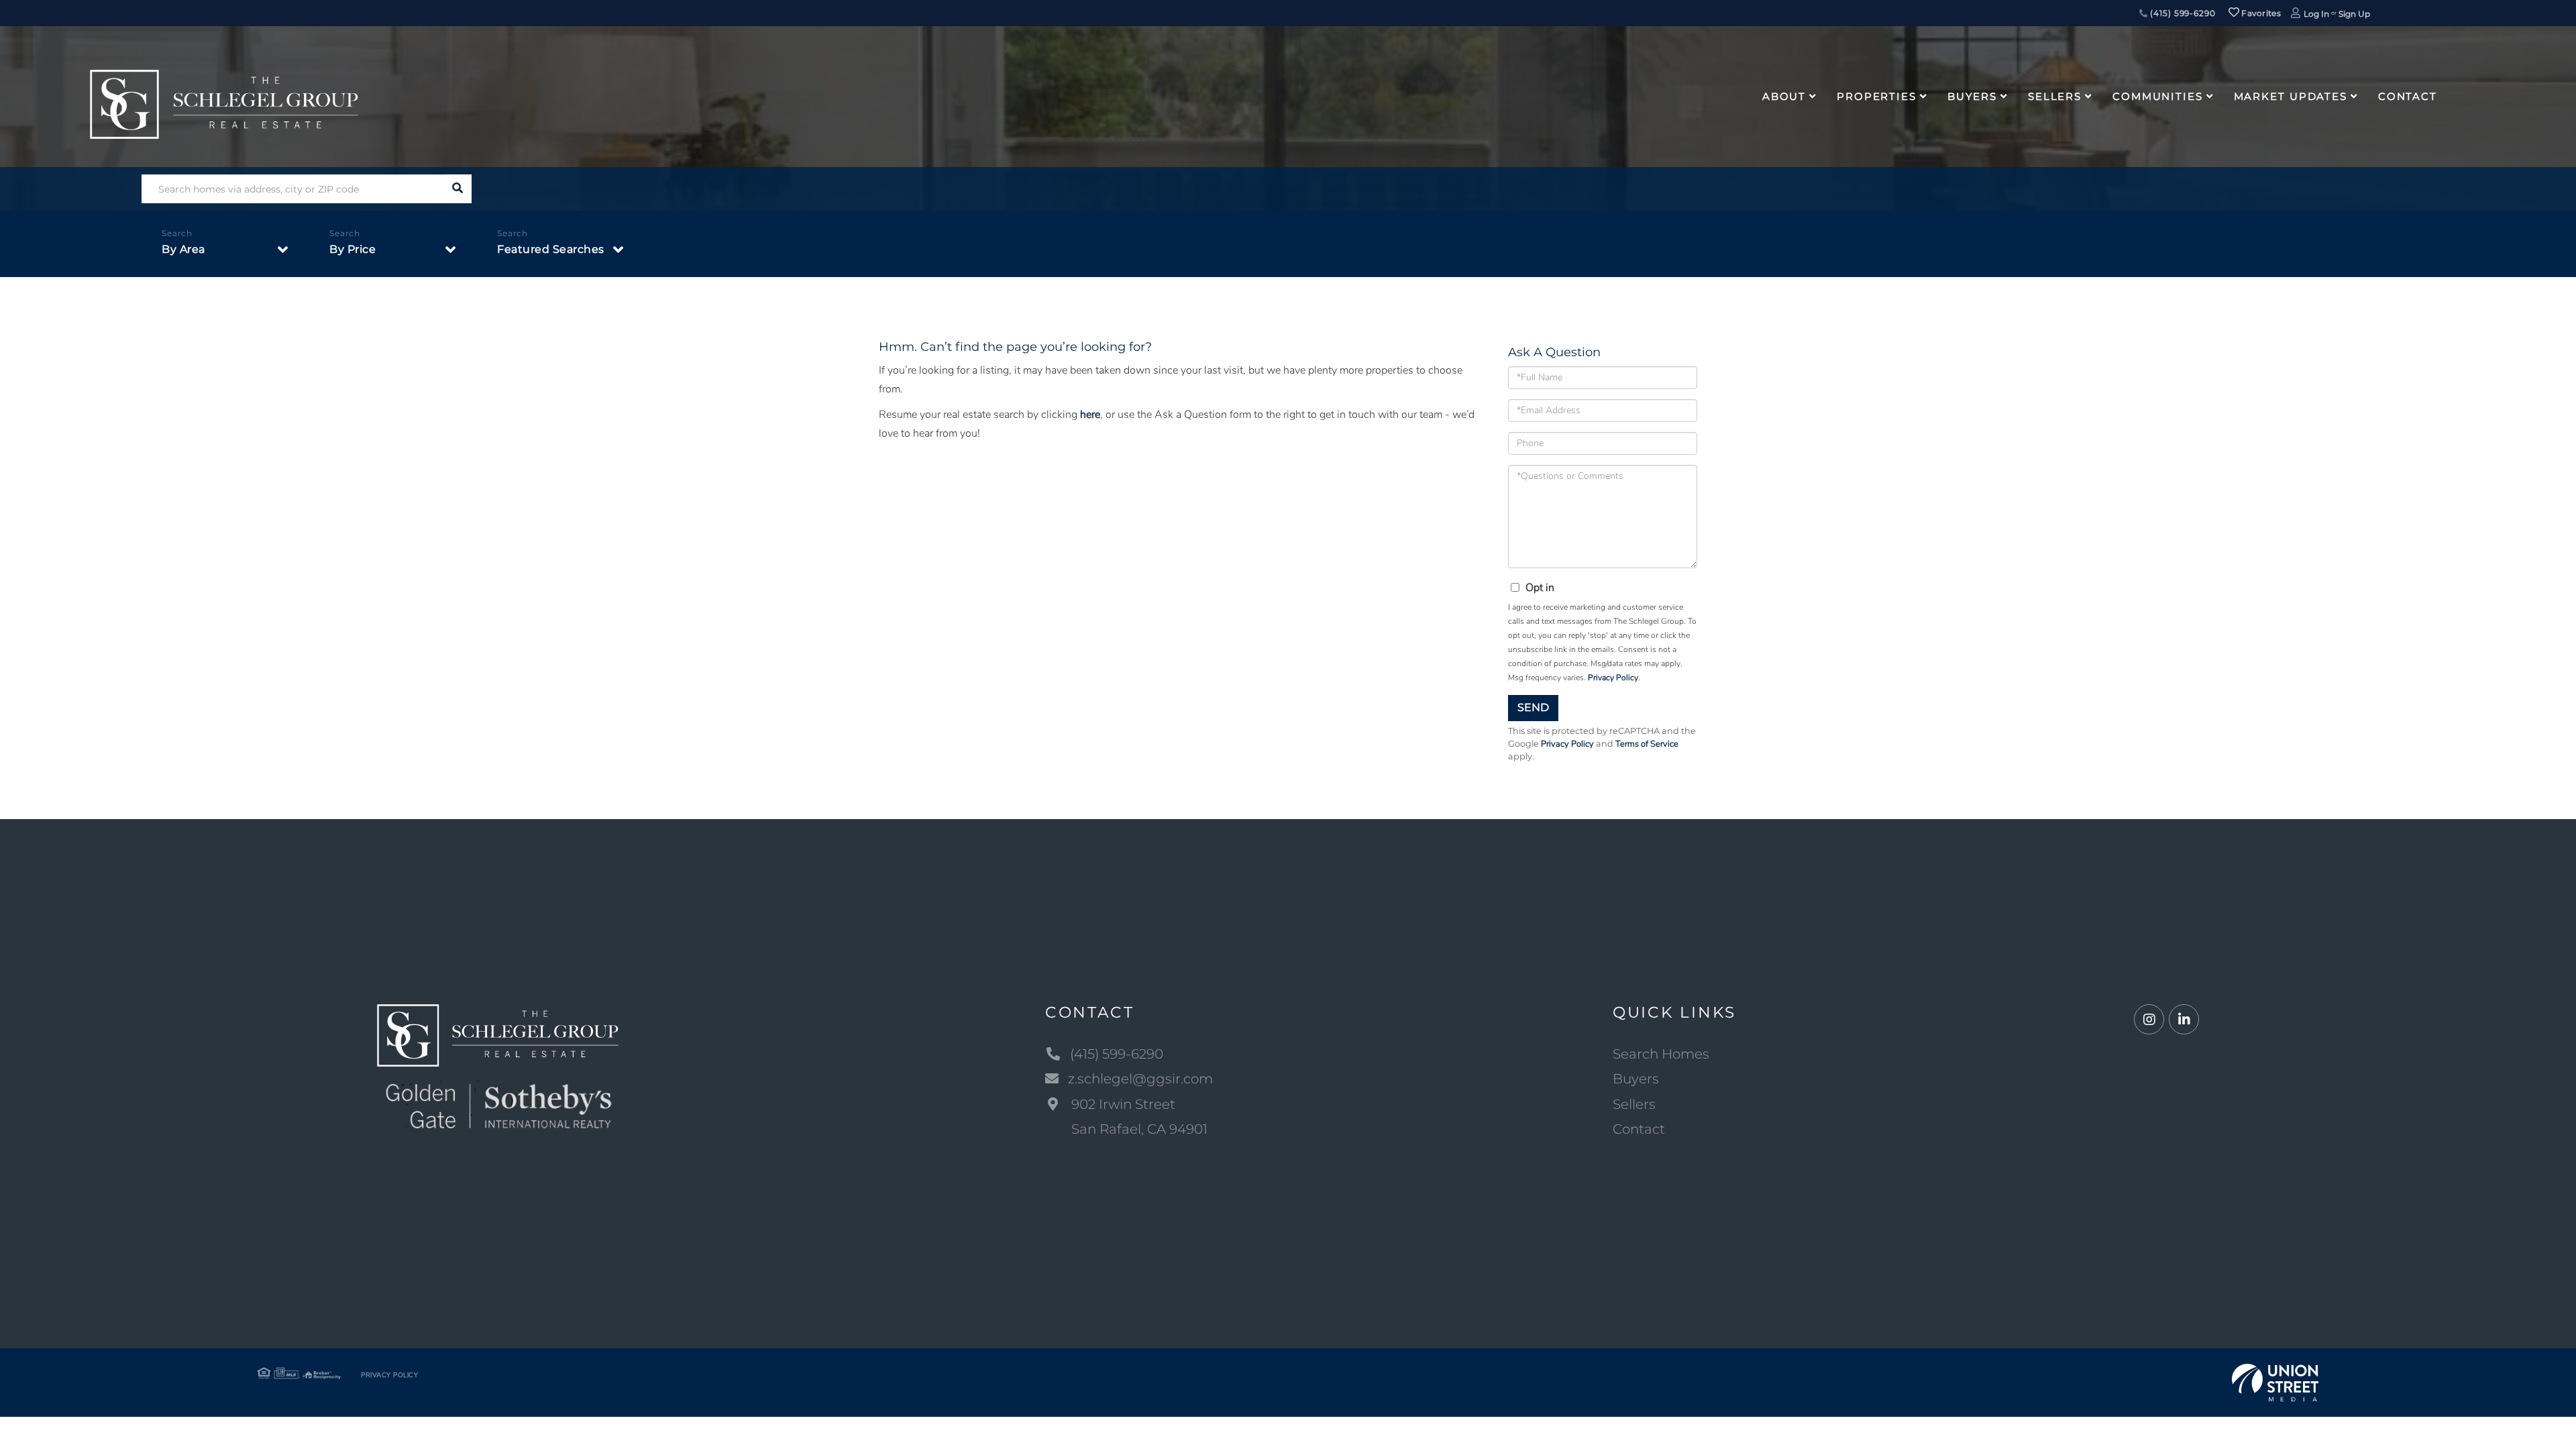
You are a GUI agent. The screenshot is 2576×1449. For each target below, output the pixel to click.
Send (1533, 707)
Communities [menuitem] (2158, 96)
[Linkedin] (2184, 1020)
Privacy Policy (1613, 678)
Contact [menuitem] (2408, 96)
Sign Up (2354, 14)
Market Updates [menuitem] (2291, 96)
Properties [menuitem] (1877, 96)
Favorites (2260, 13)
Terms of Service (1647, 744)
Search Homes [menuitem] (1661, 1054)
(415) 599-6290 (2182, 13)
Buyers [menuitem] (1972, 96)
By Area (183, 249)
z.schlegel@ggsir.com (1140, 1079)
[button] (457, 189)
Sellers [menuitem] (2055, 96)
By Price (353, 249)
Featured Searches (551, 249)
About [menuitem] (1784, 96)
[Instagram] (2149, 1020)
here (1090, 415)
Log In (2316, 14)
